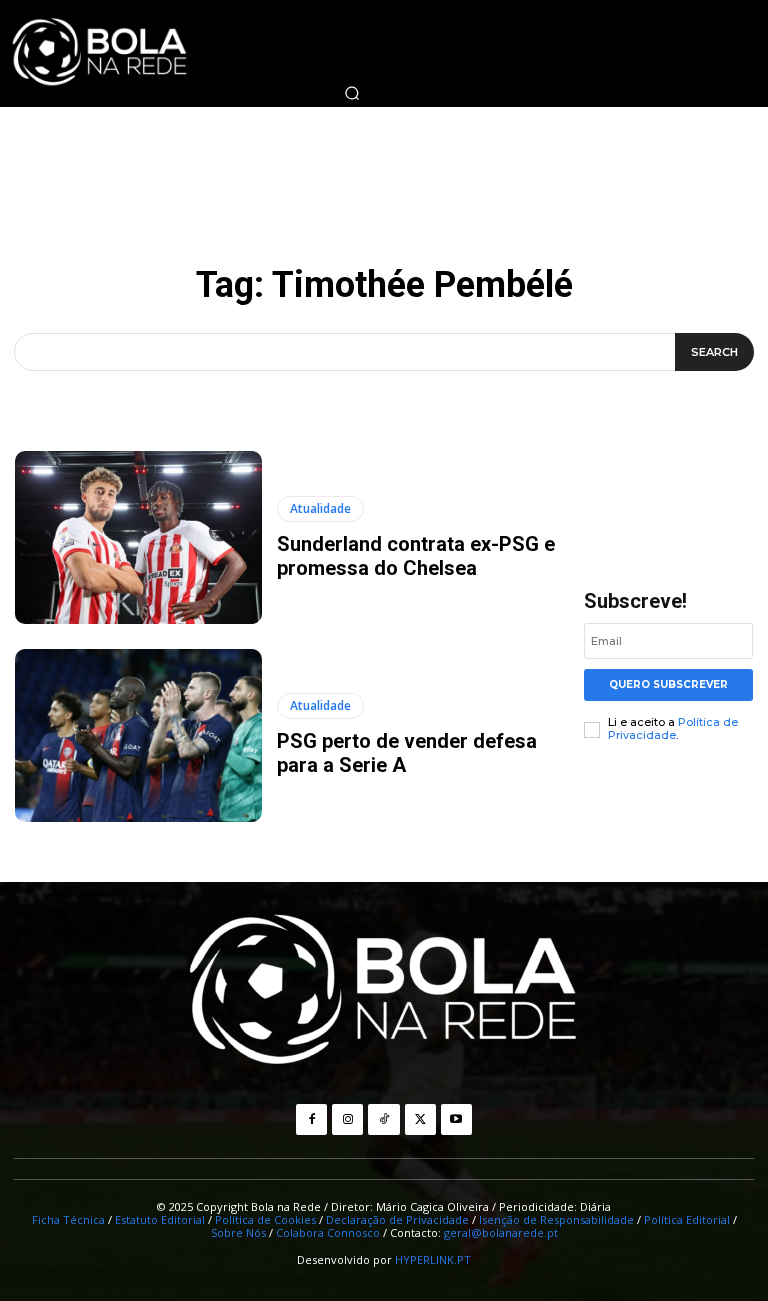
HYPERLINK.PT (433, 1259)
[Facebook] (311, 1119)
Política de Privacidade (673, 728)
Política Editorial (687, 1219)
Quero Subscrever (668, 684)
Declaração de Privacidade (397, 1219)
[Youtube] (456, 1119)
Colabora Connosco (328, 1232)
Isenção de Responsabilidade (556, 1219)
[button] (352, 93)
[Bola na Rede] (384, 992)
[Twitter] (420, 1119)
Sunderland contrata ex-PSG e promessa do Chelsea (416, 556)
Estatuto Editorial (160, 1219)
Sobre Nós (238, 1232)
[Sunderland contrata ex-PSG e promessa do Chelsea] (138, 537)
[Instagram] (347, 1119)
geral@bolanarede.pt (501, 1232)
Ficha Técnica (68, 1219)
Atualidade (320, 508)
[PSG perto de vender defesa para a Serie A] (138, 735)
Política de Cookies (265, 1219)
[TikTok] (383, 1119)
